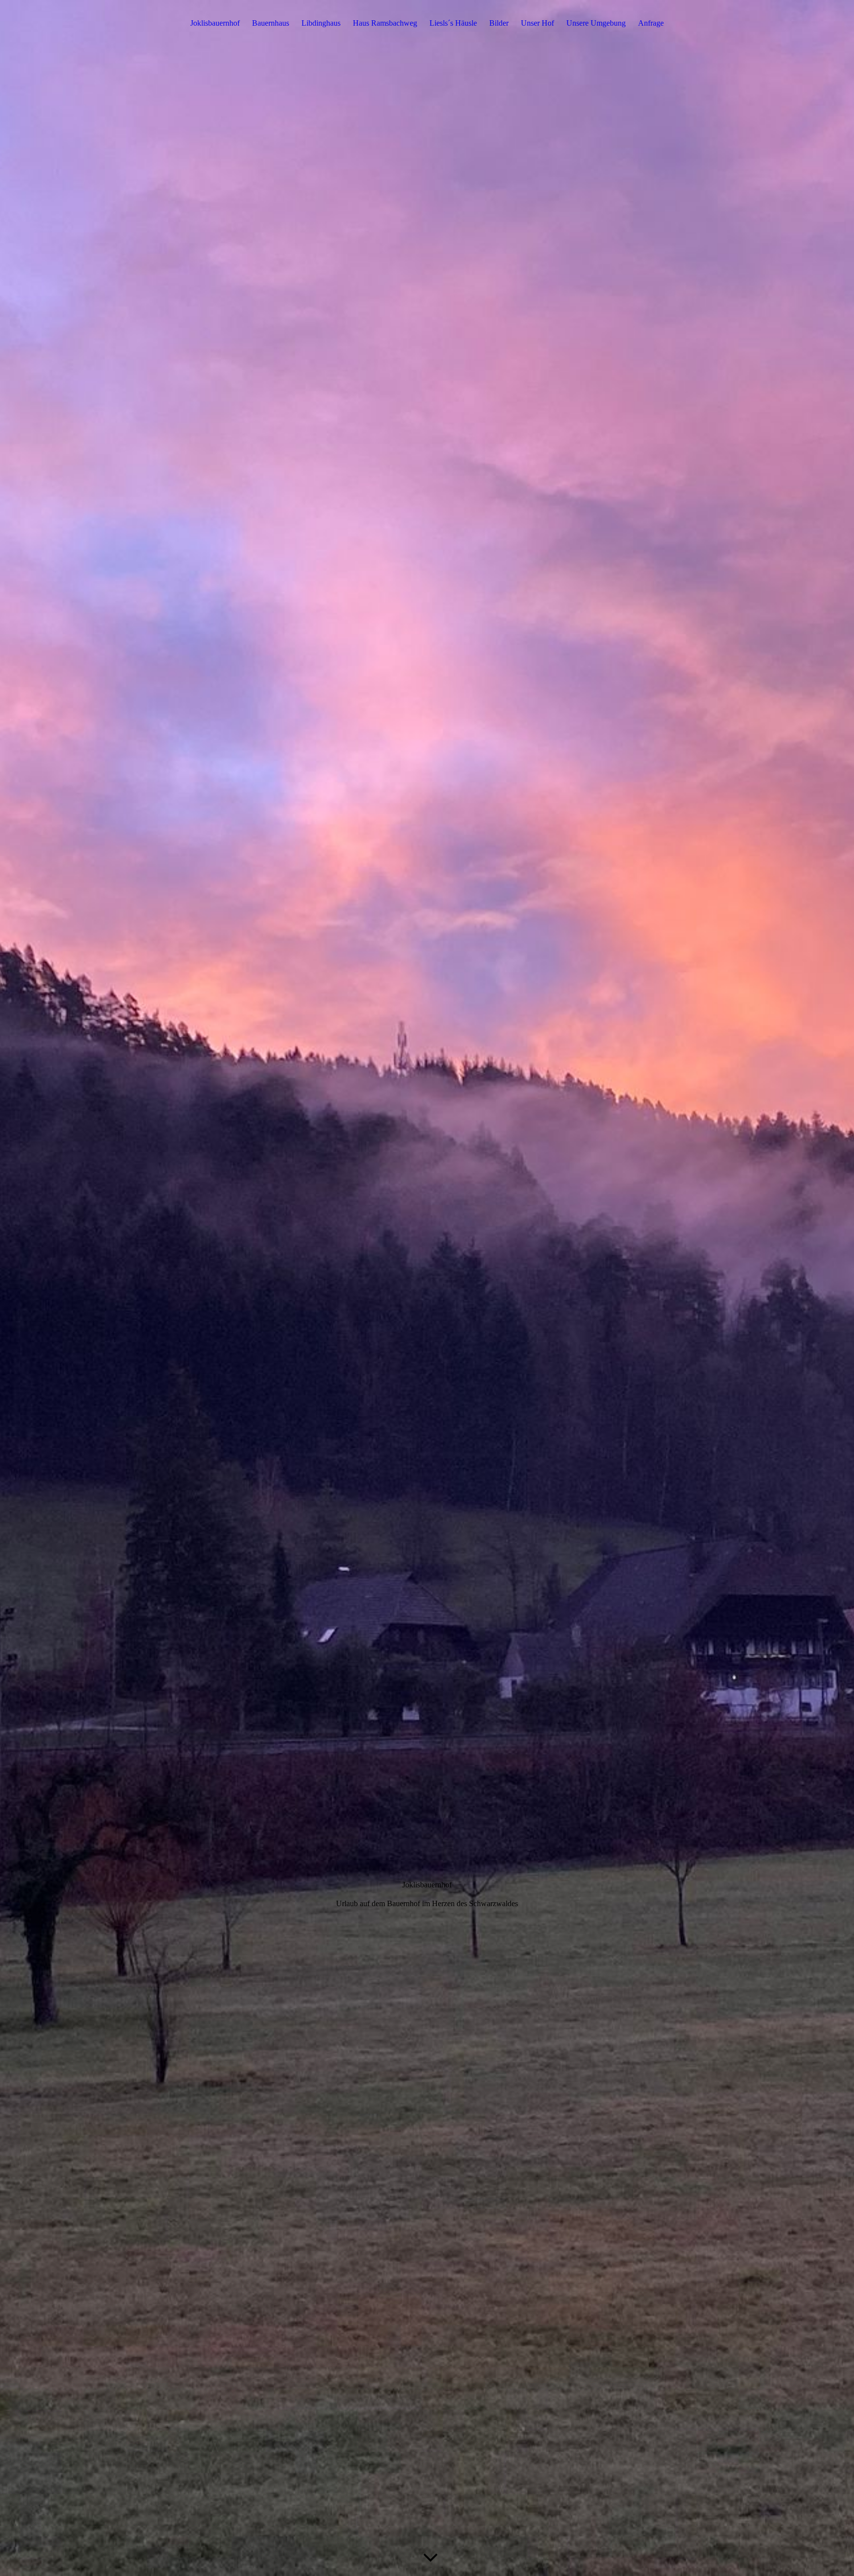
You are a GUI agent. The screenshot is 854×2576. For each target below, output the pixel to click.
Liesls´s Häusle (453, 23)
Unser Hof (537, 23)
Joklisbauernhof (215, 23)
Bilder (499, 23)
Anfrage (651, 23)
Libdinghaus (321, 23)
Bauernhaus (271, 23)
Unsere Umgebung (596, 23)
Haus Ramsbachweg (385, 23)
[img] (427, 1288)
